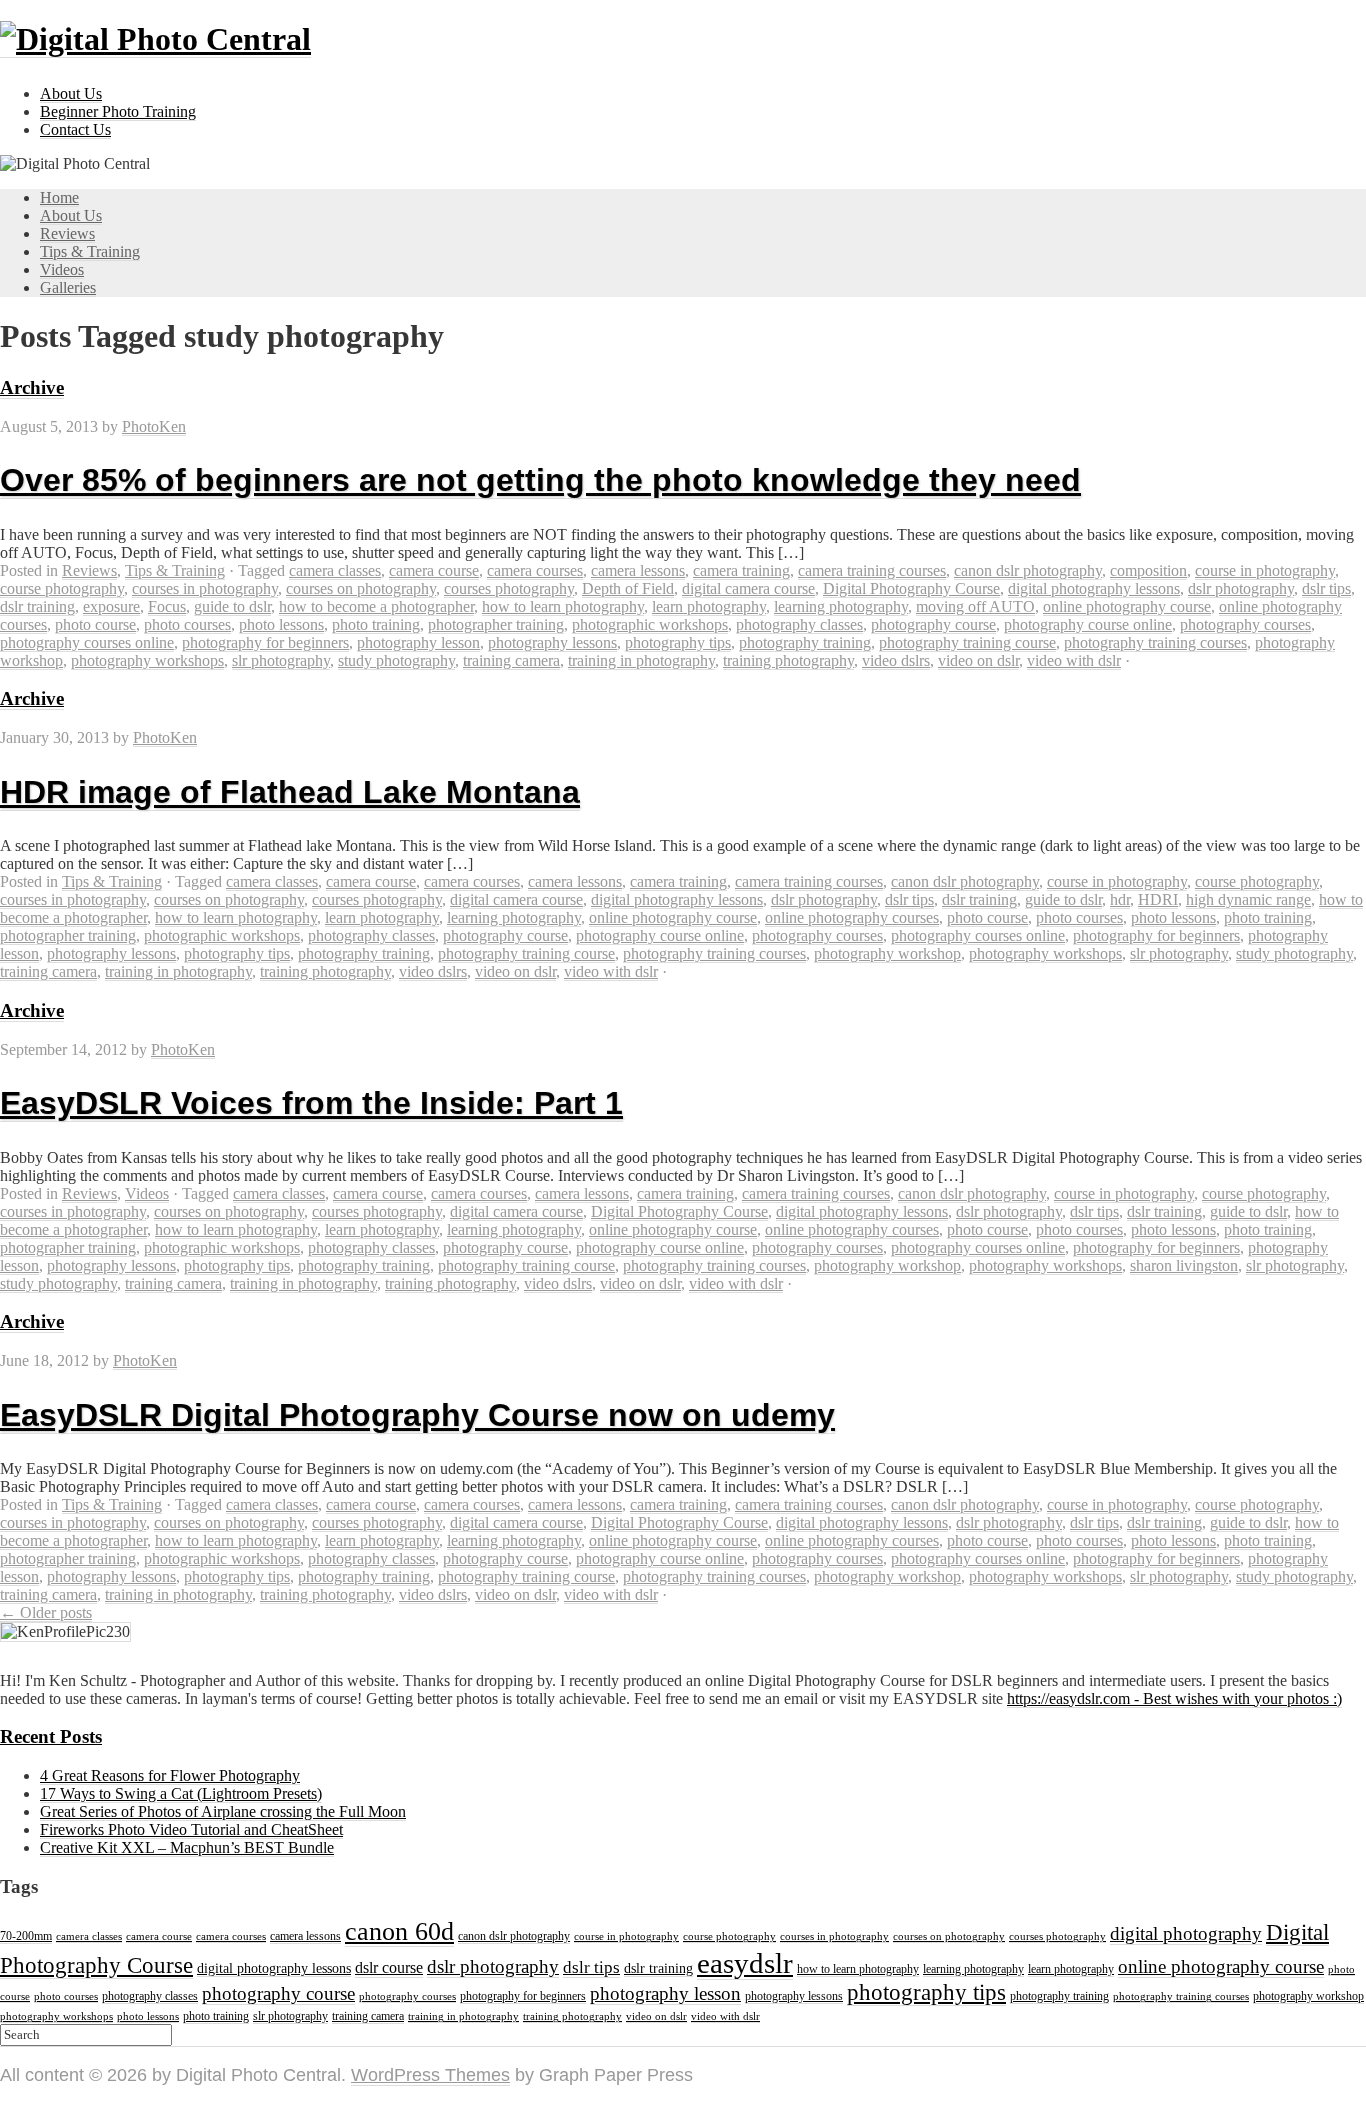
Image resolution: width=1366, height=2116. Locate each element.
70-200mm (26, 1936)
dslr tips (1326, 588)
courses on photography (361, 588)
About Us (71, 93)
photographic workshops (650, 624)
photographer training (496, 624)
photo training (376, 624)
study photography (396, 660)
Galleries (68, 287)
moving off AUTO (975, 606)
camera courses (535, 570)
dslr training (37, 606)
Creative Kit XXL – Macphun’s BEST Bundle (187, 1847)
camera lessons (638, 570)
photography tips (678, 642)
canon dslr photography (1028, 570)
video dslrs (896, 660)
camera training (741, 570)
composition (1148, 570)
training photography (788, 660)
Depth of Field (628, 588)
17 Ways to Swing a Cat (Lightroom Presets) (181, 1793)
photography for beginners (265, 642)
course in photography (1265, 570)
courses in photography (205, 588)
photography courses (1245, 624)
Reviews (67, 233)
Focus (167, 606)
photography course (933, 624)
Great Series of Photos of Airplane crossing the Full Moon (223, 1811)
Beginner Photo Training (118, 111)
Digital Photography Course (911, 588)
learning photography (841, 606)
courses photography (509, 588)
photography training (805, 642)
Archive (32, 387)
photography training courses (1155, 642)
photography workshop (887, 953)
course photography (62, 588)
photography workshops (147, 660)
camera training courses (872, 570)
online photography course (1127, 606)
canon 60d (399, 1931)
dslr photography (1241, 588)
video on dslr (978, 660)
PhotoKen (154, 426)
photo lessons (281, 624)
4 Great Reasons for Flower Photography (170, 1775)
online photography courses (852, 917)
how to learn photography (563, 606)
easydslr (745, 1963)
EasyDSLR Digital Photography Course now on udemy (417, 1415)
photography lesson (418, 642)
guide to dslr (232, 606)
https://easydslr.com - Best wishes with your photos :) (1174, 1698)
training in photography (641, 660)
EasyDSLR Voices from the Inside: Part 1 (311, 1103)
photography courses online (87, 642)
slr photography (281, 660)
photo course (95, 624)
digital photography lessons (1094, 588)
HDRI (1158, 899)
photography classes (799, 624)
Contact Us (75, 129)
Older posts (46, 1612)
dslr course (389, 1967)
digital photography (1186, 1933)
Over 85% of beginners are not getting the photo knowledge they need (540, 480)
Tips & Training (90, 251)
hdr (1120, 899)
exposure (111, 606)
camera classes (335, 570)
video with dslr (1074, 660)
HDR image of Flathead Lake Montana (290, 792)
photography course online (1088, 624)
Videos (62, 269)
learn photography (709, 606)
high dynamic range (1248, 899)
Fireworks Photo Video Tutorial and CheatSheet (191, 1829)
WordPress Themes (430, 2075)
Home (59, 197)
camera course (434, 570)
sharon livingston (1184, 1265)
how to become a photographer (376, 606)
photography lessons (552, 642)
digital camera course (748, 588)
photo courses (187, 624)
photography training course (967, 642)
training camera (511, 660)
